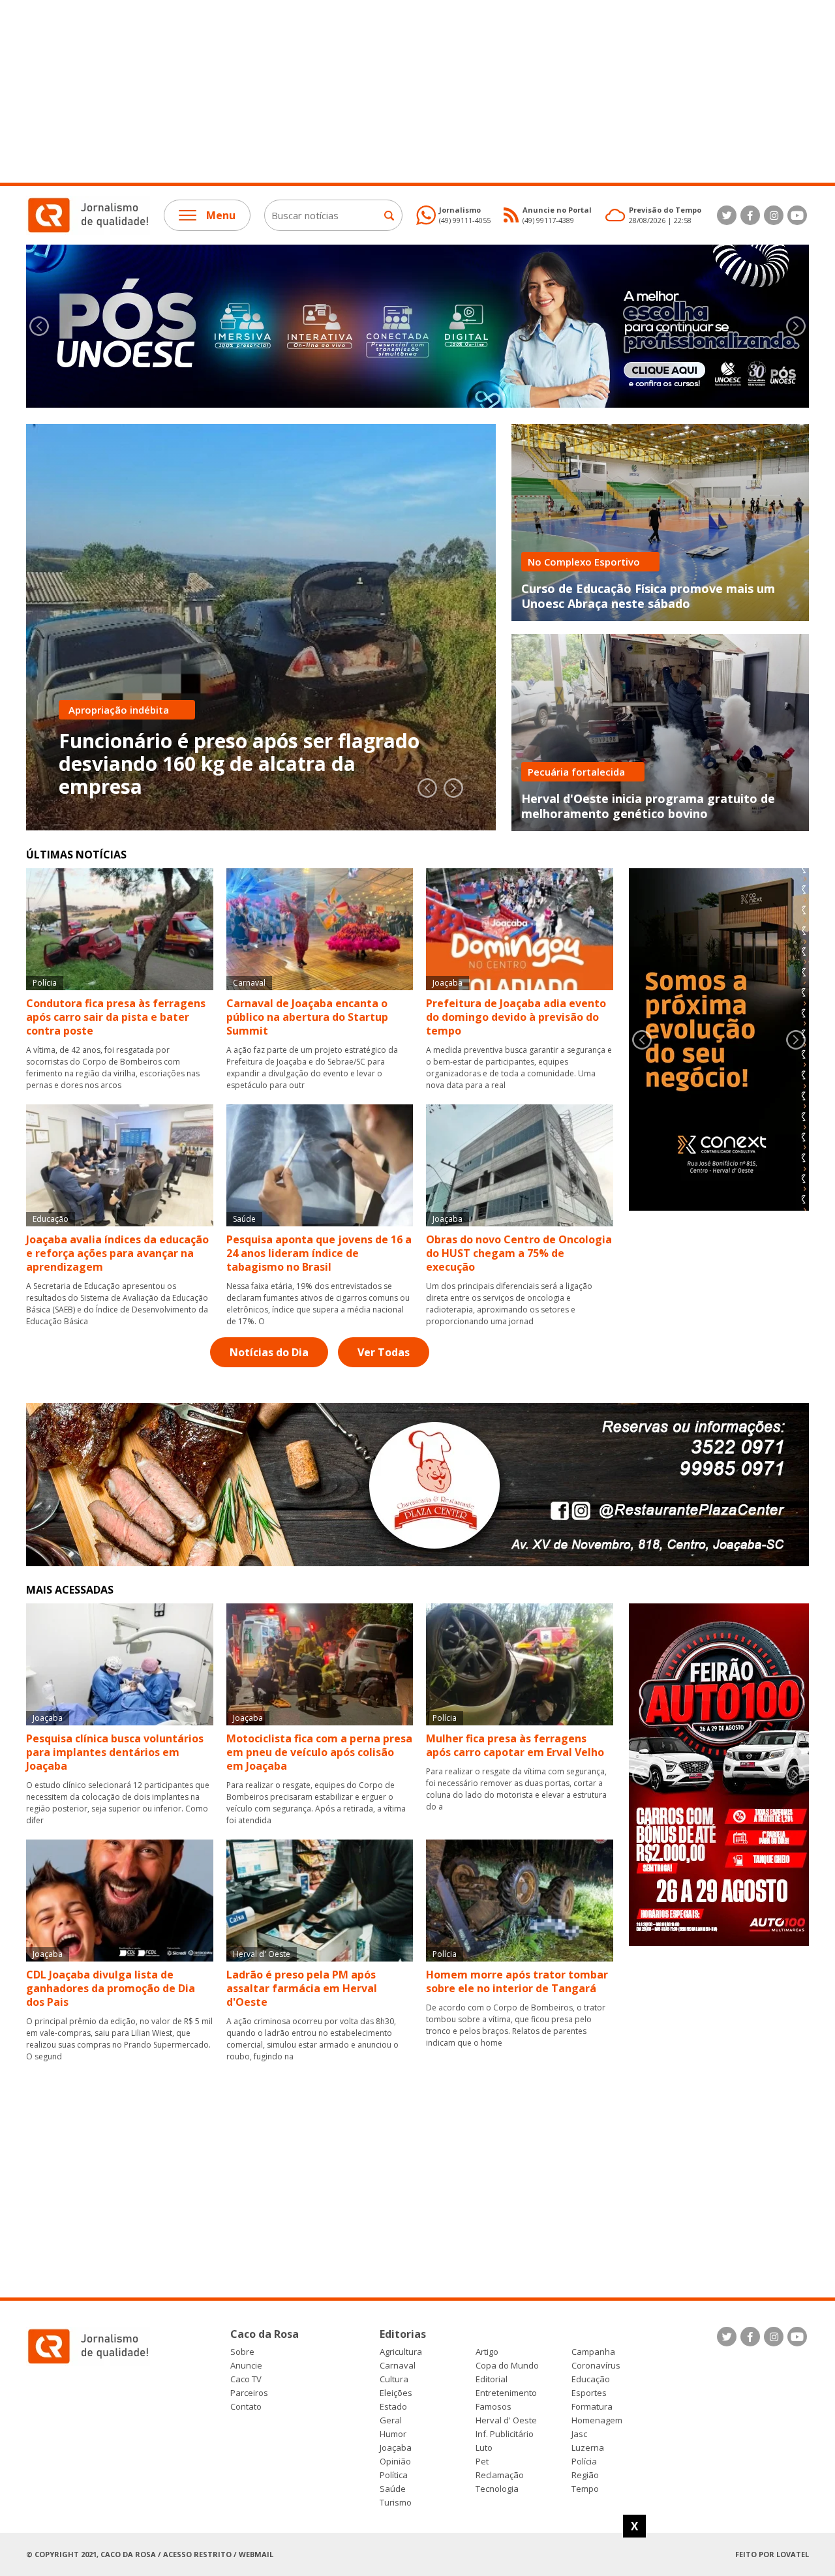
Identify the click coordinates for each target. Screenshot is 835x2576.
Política (394, 2475)
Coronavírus (596, 2366)
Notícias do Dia (269, 1352)
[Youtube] (797, 215)
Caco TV (246, 2379)
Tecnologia (497, 2489)
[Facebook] (750, 215)
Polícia (584, 2462)
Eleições (396, 2393)
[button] (796, 326)
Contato (246, 2407)
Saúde (393, 2489)
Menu (221, 215)
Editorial (492, 2379)
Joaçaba (396, 2448)
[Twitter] (727, 215)
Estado (393, 2407)
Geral (391, 2420)
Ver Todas (384, 1352)
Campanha (593, 2352)
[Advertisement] (391, 91)
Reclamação (500, 2475)
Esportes (589, 2393)
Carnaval (398, 2366)
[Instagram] (774, 215)
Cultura (394, 2379)
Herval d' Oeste (506, 2420)
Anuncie (246, 2366)
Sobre (242, 2352)
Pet (482, 2462)
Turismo (396, 2503)
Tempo (585, 2489)
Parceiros (249, 2393)
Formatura (592, 2407)
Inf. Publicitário (505, 2434)
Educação (591, 2379)
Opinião (395, 2462)
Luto (484, 2448)
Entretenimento (506, 2393)
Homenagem (597, 2420)
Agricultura (401, 2352)
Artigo (487, 2352)
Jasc (579, 2434)
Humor (393, 2434)
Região (585, 2475)
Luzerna (588, 2448)
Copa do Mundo (507, 2366)
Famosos (493, 2407)
